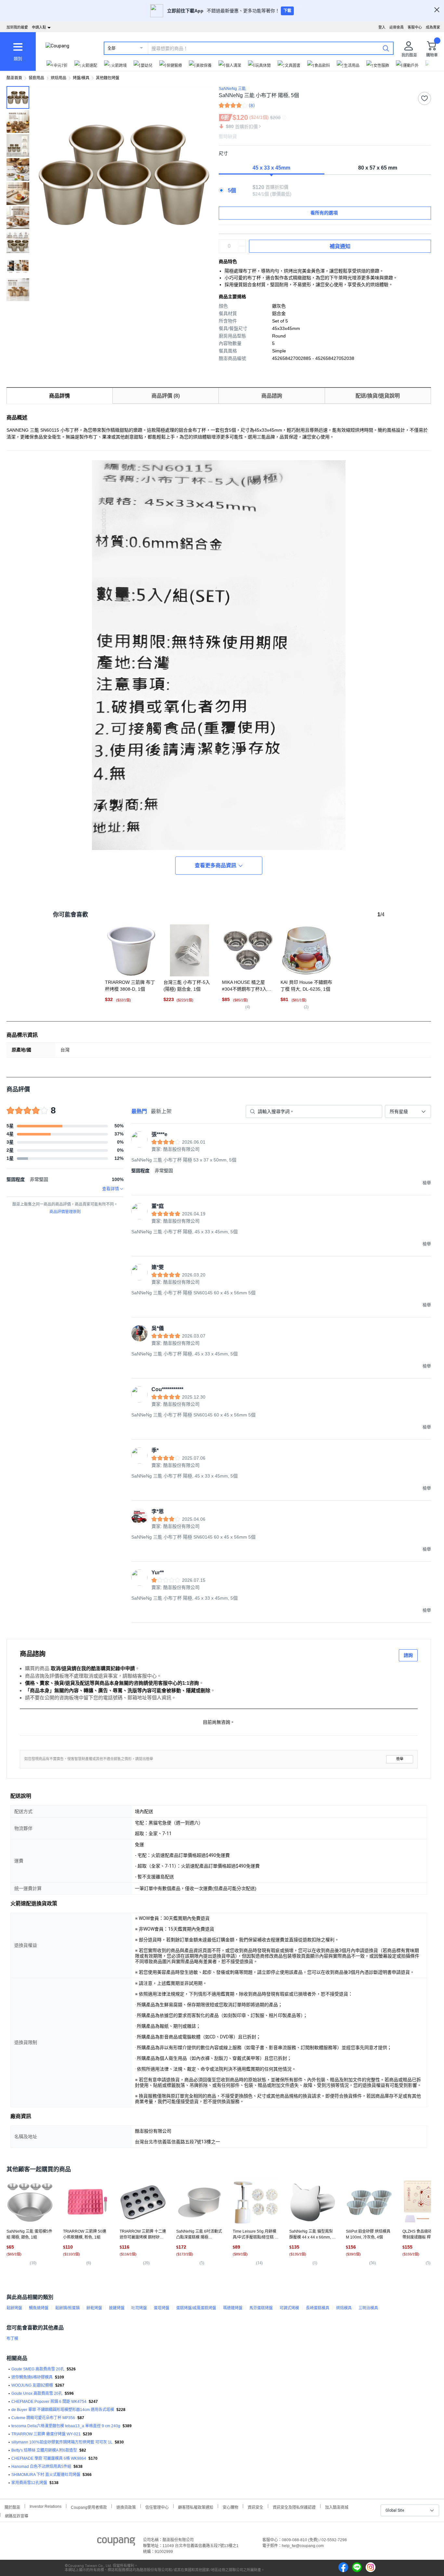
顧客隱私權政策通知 (196, 2507)
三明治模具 (368, 2308)
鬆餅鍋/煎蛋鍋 (67, 2308)
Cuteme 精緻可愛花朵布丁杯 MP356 (43, 2418)
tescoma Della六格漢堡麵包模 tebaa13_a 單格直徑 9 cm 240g (66, 2426)
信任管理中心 (157, 2507)
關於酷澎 (12, 2507)
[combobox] (408, 1111)
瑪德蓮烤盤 (233, 2308)
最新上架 (161, 1111)
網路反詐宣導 (17, 2515)
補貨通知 (340, 246)
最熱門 (139, 1111)
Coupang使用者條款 (89, 2507)
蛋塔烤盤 (162, 2308)
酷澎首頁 (14, 78)
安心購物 (230, 2507)
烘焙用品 (59, 78)
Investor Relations (46, 2506)
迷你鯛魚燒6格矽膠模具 (32, 2377)
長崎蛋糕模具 (318, 2308)
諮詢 (408, 1655)
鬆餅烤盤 (14, 2308)
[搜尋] (386, 48)
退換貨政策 (126, 2507)
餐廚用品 (36, 78)
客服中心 (415, 27)
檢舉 (400, 1759)
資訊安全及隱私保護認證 (294, 2507)
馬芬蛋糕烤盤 (261, 2308)
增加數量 (242, 249)
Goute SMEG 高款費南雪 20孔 (38, 2369)
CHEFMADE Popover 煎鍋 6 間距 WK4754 (49, 2402)
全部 (111, 48)
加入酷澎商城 (337, 2507)
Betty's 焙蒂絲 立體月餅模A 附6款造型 (44, 2450)
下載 (287, 11)
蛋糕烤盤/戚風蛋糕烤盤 (196, 2308)
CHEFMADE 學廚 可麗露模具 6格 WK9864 (49, 2458)
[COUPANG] (116, 2543)
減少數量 (242, 243)
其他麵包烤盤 (108, 78)
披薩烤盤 (117, 2308)
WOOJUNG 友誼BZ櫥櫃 (32, 2385)
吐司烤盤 (139, 2308)
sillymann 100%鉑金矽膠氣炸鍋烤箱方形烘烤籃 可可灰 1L (62, 2442)
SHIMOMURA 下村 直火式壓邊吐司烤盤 (46, 2475)
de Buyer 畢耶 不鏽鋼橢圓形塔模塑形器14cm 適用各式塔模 (63, 2410)
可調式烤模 (289, 2308)
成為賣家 (433, 27)
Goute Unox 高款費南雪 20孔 (37, 2393)
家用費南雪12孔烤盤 (29, 2483)
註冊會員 (397, 27)
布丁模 (12, 2339)
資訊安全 (255, 2507)
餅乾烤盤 (94, 2308)
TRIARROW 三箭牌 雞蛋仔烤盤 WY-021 (46, 2434)
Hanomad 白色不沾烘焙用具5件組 (41, 2467)
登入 (382, 27)
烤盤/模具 (81, 78)
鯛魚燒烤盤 (39, 2308)
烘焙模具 (344, 2308)
